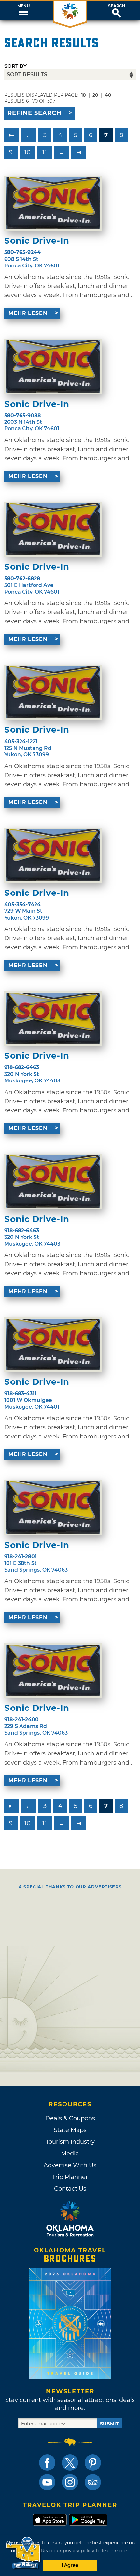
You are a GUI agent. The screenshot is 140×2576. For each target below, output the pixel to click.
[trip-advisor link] (93, 2482)
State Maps (70, 2130)
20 (95, 95)
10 (28, 152)
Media (70, 2154)
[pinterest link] (93, 2463)
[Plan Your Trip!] (24, 2553)
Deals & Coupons (70, 2118)
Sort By (15, 66)
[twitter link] (70, 2463)
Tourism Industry (70, 2142)
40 (108, 95)
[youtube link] (47, 2482)
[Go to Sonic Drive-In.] (53, 203)
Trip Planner (70, 2177)
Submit (109, 2424)
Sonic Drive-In (37, 241)
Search (117, 6)
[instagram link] (70, 2482)
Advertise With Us (70, 2165)
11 (45, 152)
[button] (23, 11)
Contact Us (70, 2189)
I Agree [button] (70, 2565)
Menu (23, 6)
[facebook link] (47, 2463)
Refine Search (35, 113)
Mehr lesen (28, 313)
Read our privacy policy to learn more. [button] (84, 2551)
